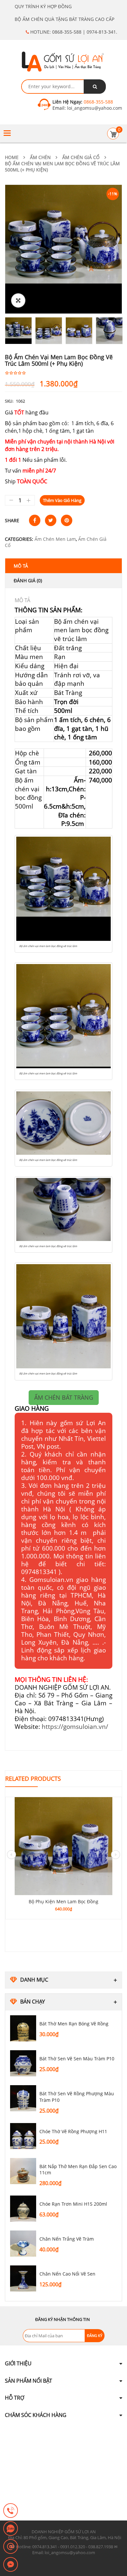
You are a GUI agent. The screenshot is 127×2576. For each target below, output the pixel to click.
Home (12, 157)
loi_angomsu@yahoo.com (94, 108)
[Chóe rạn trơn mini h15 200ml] (23, 2209)
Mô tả (21, 566)
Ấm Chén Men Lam (55, 539)
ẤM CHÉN (40, 157)
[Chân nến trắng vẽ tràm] (23, 2244)
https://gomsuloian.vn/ (75, 1726)
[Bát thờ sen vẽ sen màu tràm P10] (23, 2063)
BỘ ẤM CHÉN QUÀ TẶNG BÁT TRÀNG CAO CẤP (64, 19)
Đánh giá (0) (28, 580)
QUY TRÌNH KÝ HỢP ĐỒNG (43, 6)
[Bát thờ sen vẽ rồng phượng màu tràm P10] (23, 2098)
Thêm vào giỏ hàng (62, 500)
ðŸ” (18, 300)
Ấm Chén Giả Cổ (81, 157)
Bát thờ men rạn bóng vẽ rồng (74, 2024)
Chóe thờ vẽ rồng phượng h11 (73, 2131)
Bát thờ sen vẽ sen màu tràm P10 (77, 2059)
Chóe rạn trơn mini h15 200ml (73, 2204)
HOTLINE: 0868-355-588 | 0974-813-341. (73, 32)
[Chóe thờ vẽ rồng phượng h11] (23, 2136)
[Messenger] (11, 2565)
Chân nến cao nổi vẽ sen (67, 2274)
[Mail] (11, 2547)
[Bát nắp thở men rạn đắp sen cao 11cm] (23, 2171)
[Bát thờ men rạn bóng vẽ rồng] (23, 2028)
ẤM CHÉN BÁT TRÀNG (64, 1397)
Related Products (33, 1779)
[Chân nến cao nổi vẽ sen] (23, 2278)
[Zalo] (11, 2529)
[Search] (95, 87)
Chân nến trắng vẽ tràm (67, 2239)
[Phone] (11, 2511)
